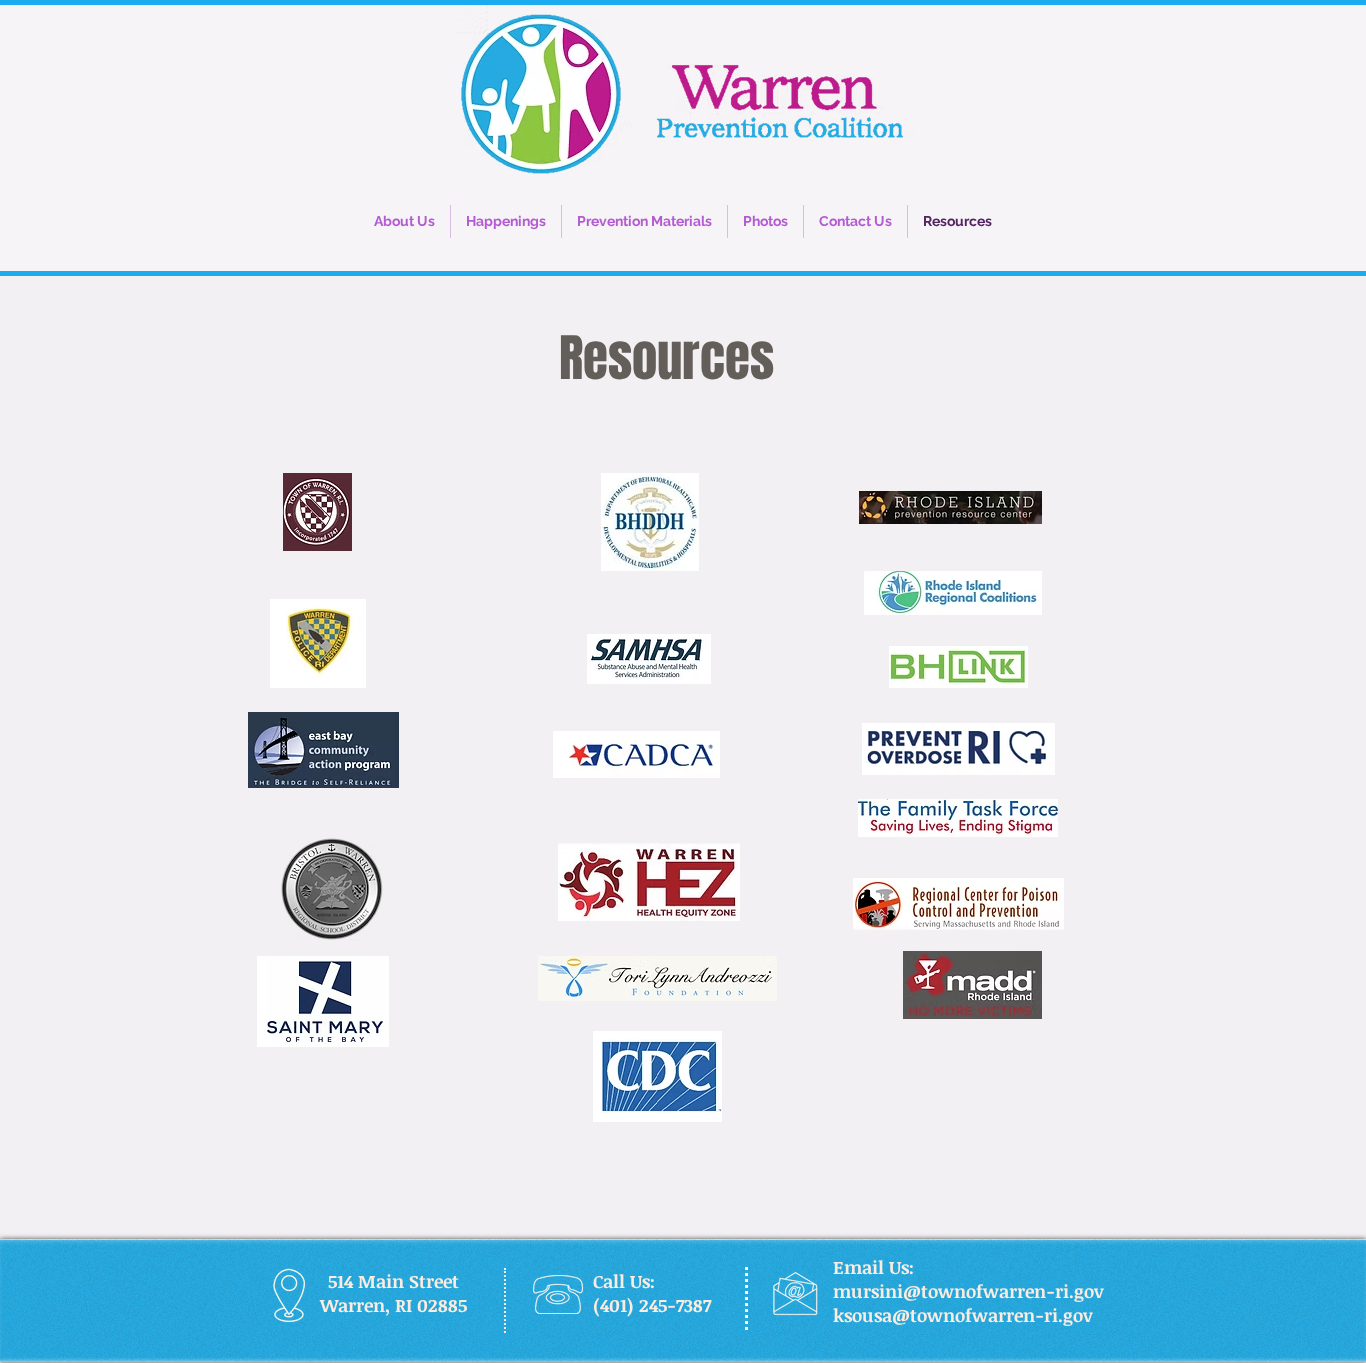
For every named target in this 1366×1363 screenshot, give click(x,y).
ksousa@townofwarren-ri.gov (963, 1315)
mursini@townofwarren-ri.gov (968, 1291)
